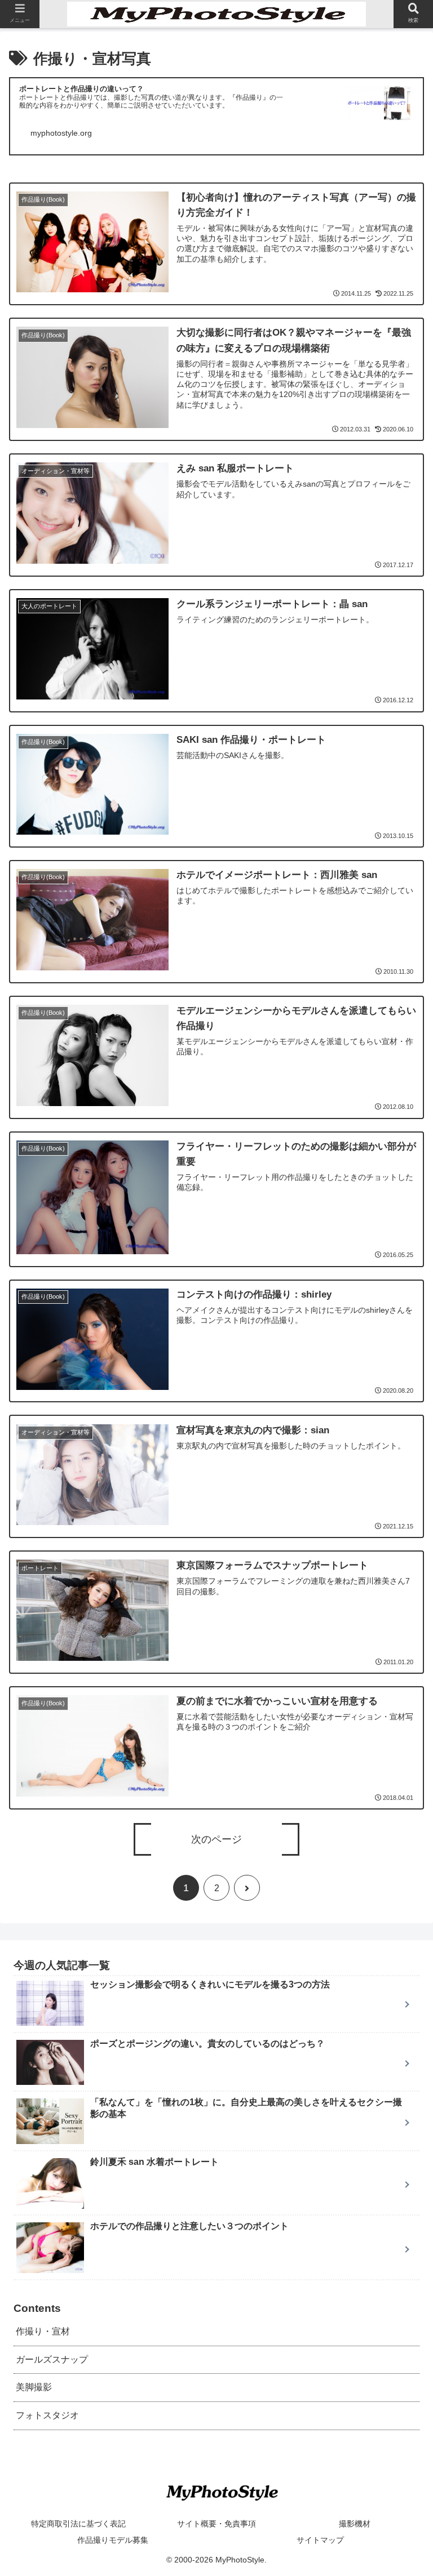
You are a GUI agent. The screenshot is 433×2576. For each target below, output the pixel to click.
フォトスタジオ (47, 2415)
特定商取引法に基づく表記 (78, 2524)
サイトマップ (320, 2540)
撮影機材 (355, 2524)
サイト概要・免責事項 (216, 2524)
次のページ (216, 1839)
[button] (400, 1565)
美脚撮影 (34, 2387)
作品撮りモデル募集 (113, 2540)
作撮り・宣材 (43, 2331)
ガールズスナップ (52, 2359)
